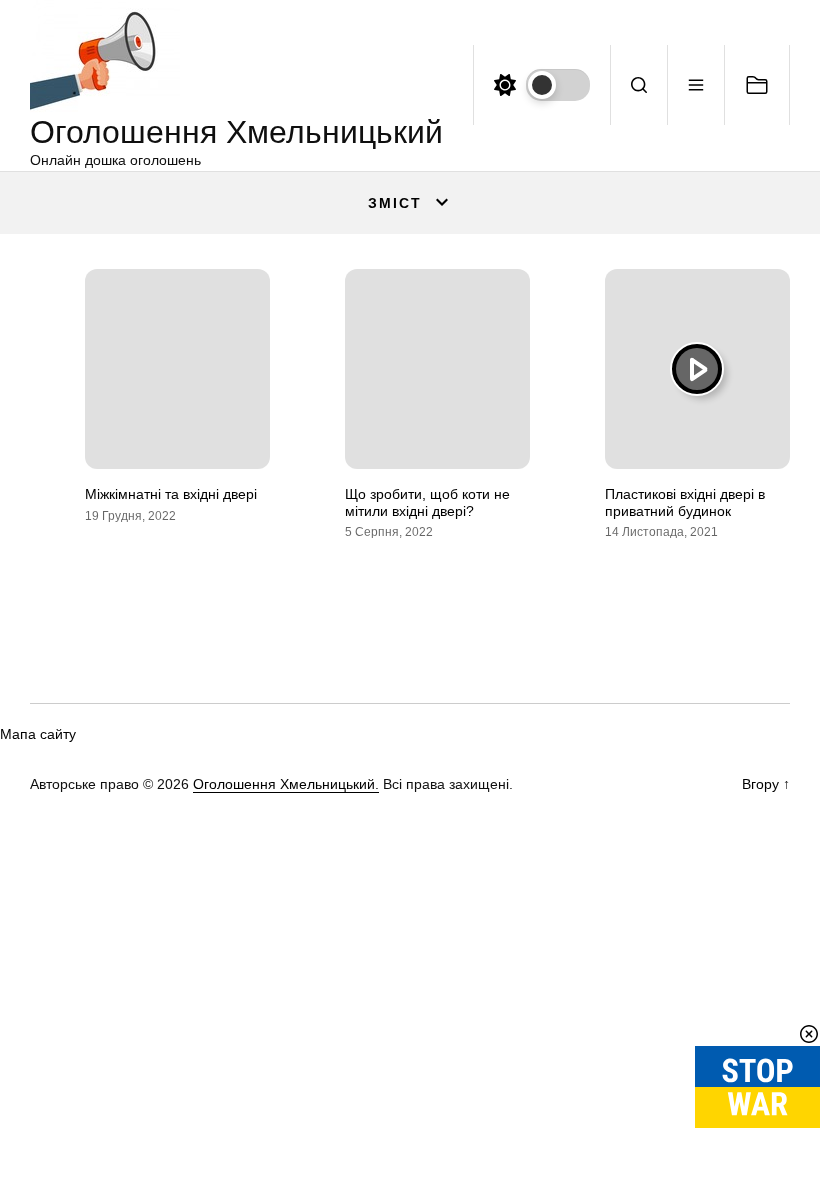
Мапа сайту (38, 734)
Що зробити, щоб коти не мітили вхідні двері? (427, 502)
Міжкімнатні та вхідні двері (171, 494)
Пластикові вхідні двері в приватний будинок (685, 502)
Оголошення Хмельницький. (286, 784)
